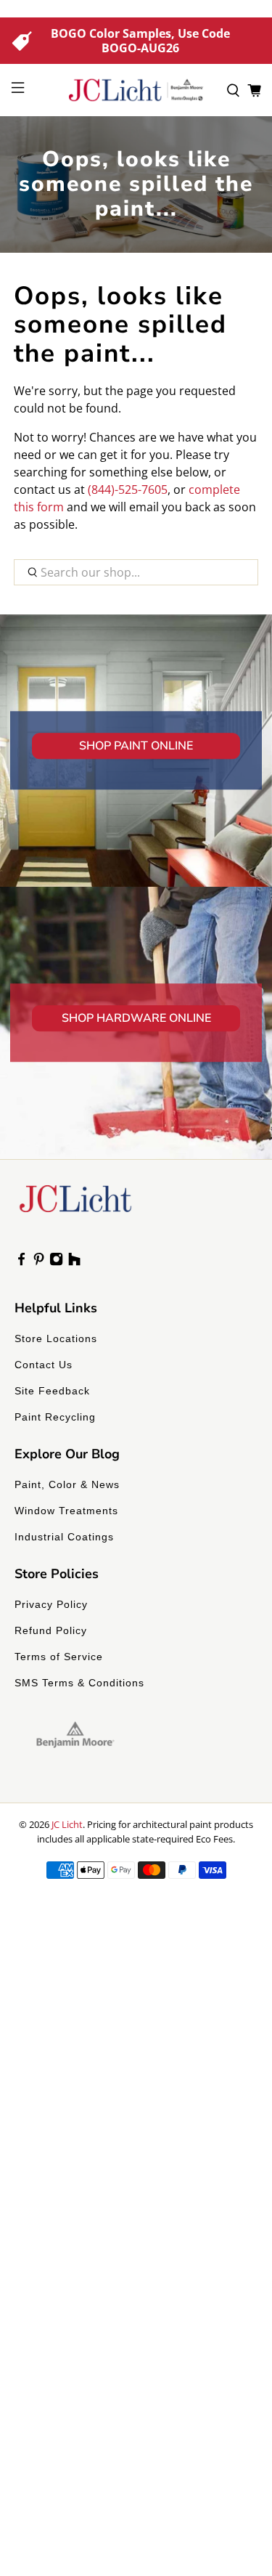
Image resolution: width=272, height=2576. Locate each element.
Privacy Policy (51, 1604)
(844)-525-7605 (128, 489)
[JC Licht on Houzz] (74, 1262)
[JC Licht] (136, 90)
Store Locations (56, 1338)
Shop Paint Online (136, 746)
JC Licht (67, 1824)
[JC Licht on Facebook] (21, 1262)
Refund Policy (51, 1630)
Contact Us (44, 1365)
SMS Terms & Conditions (79, 1683)
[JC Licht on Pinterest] (39, 1262)
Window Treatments (66, 1511)
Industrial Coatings (64, 1537)
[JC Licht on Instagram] (56, 1262)
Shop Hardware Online (136, 1018)
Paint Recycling (55, 1417)
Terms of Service (59, 1657)
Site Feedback (52, 1391)
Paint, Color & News (67, 1484)
